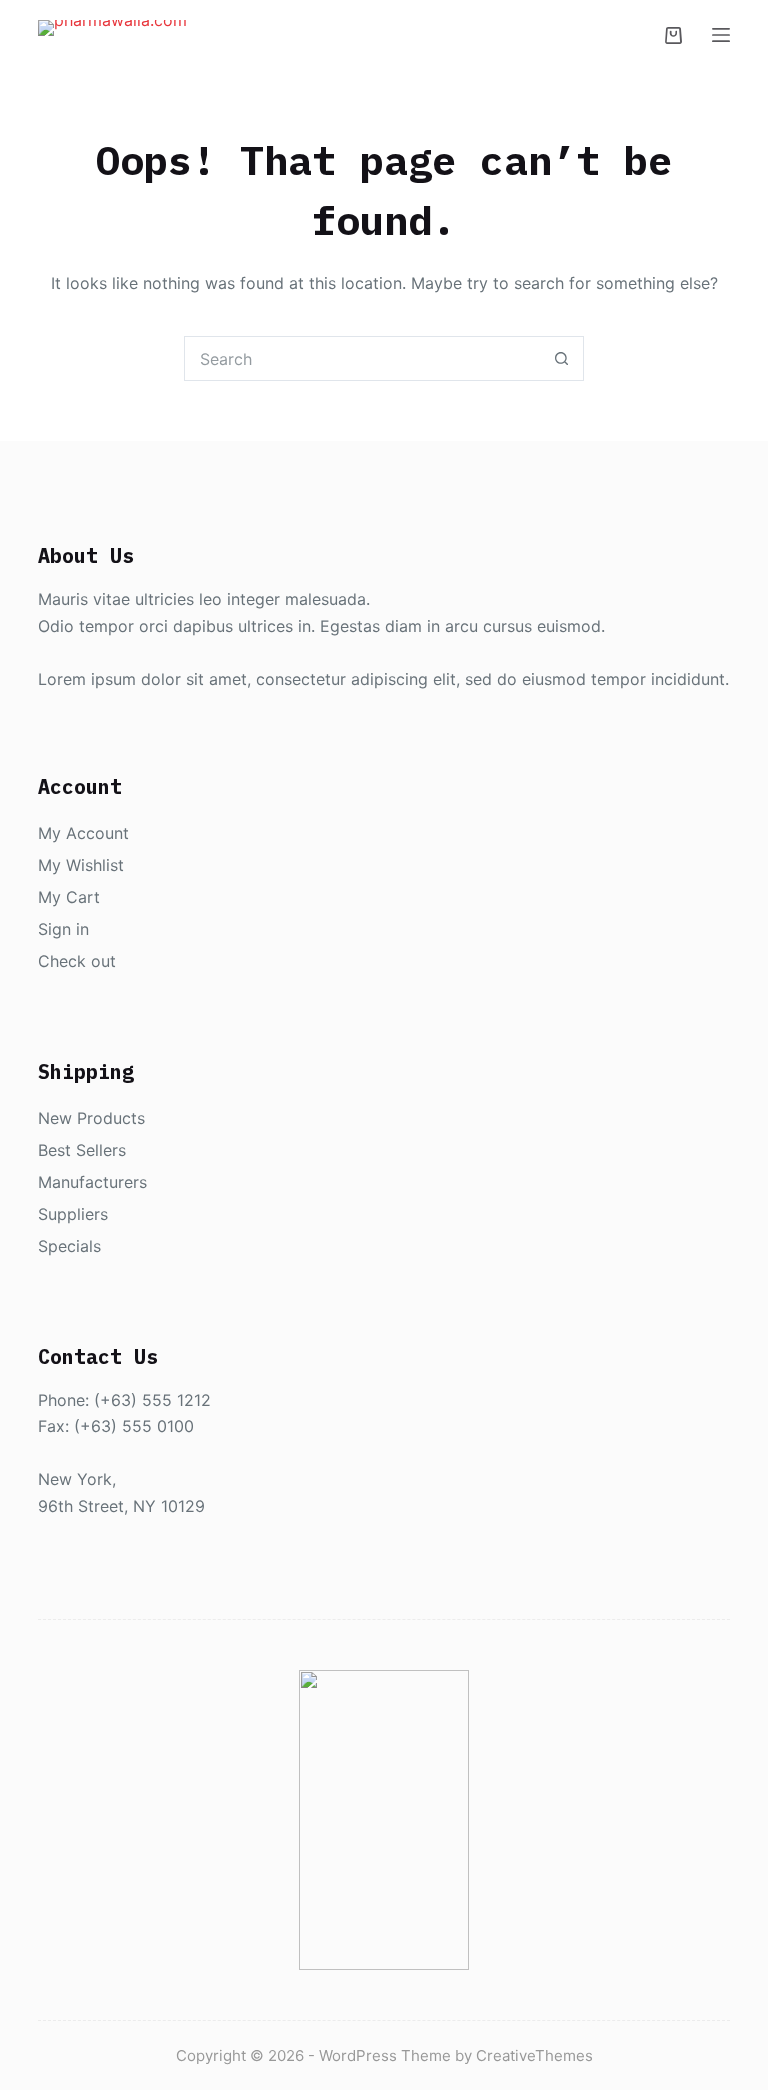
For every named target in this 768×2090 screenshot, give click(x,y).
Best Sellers (82, 1150)
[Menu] (721, 35)
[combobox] (362, 358)
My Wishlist (81, 865)
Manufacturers (92, 1182)
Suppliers (73, 1214)
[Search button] (561, 358)
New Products (91, 1118)
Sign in (63, 929)
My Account (83, 833)
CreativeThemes (534, 2055)
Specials (69, 1246)
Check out (77, 961)
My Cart (69, 897)
